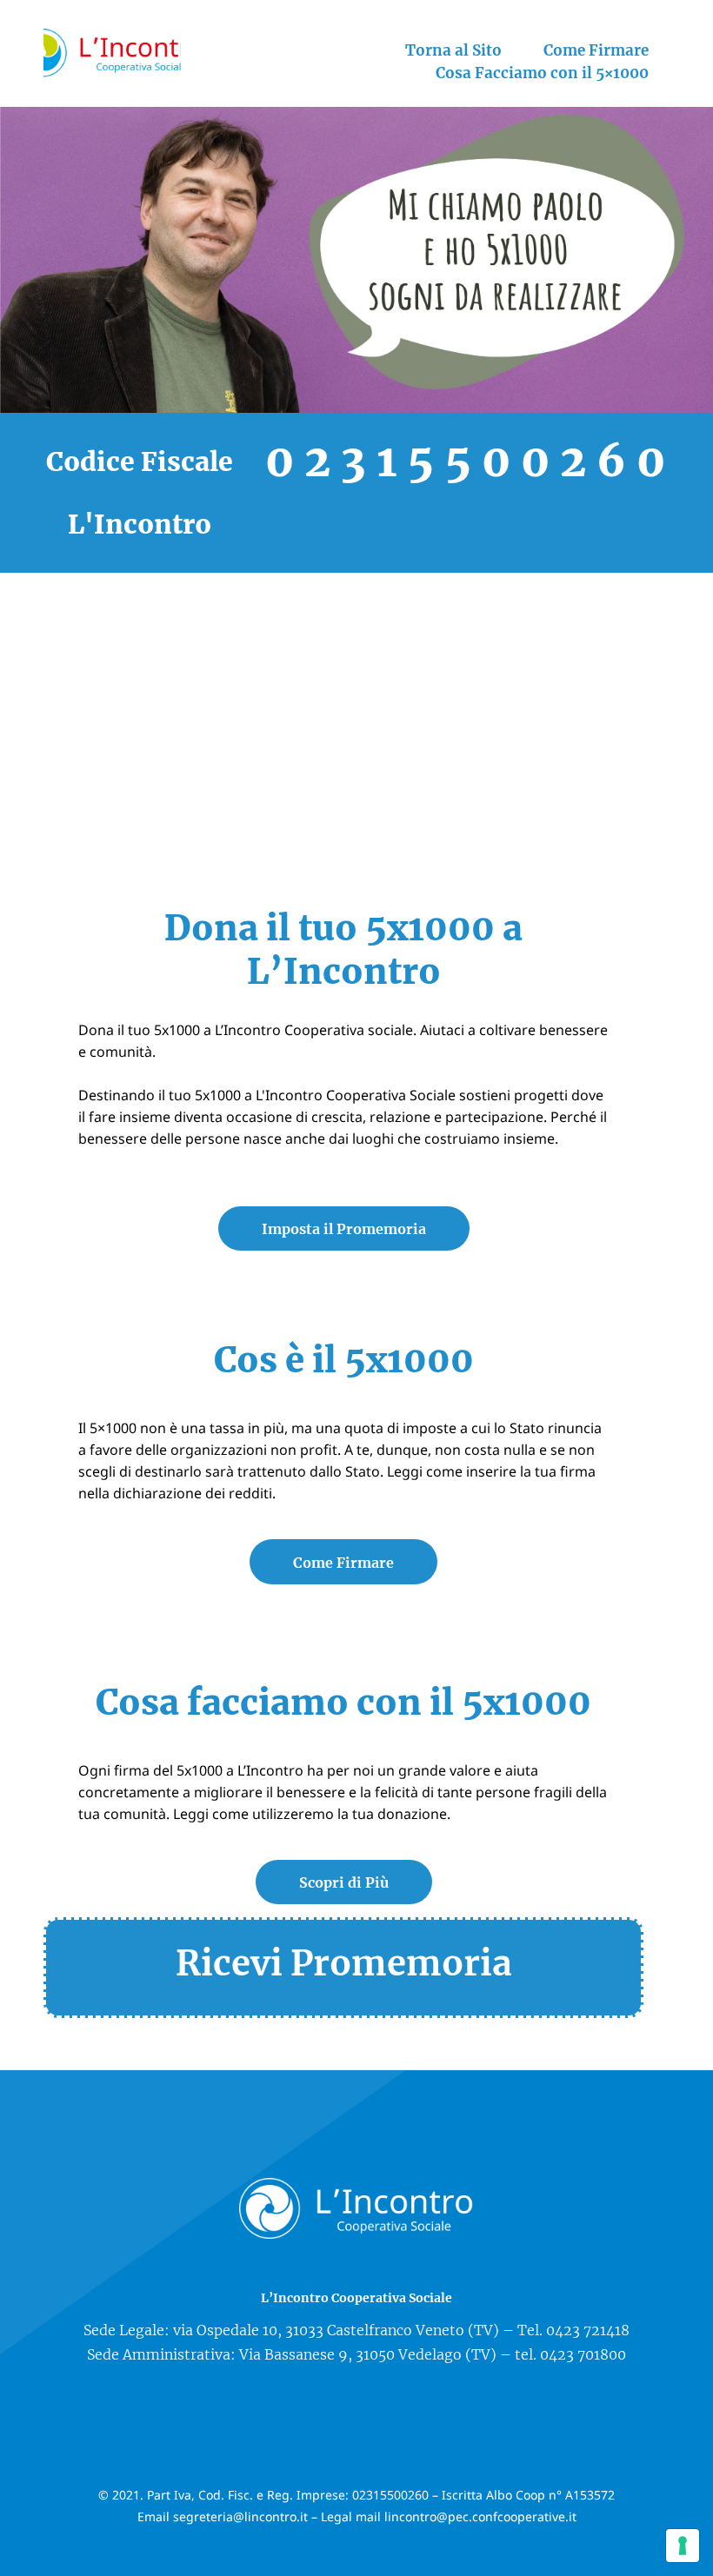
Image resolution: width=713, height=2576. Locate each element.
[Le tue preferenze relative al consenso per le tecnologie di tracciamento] (683, 2546)
